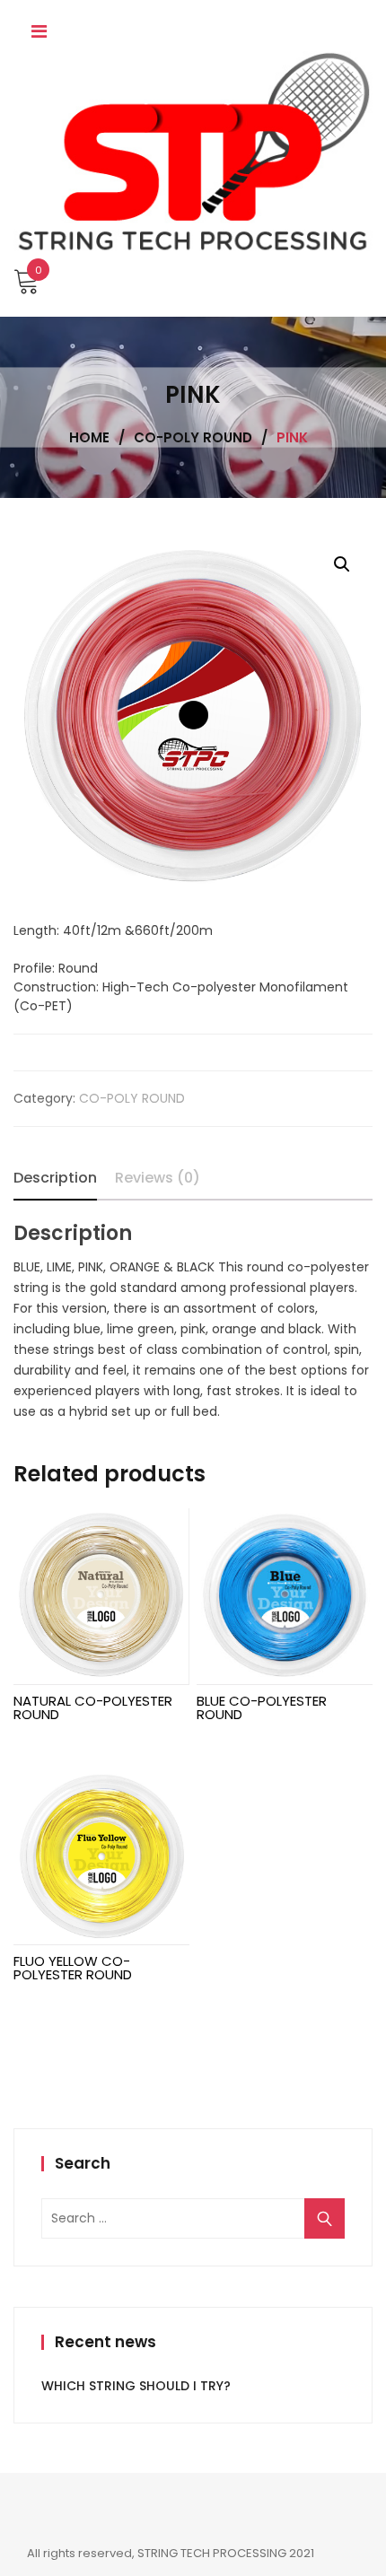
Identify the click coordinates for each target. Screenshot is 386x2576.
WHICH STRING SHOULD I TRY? (136, 2386)
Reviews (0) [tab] (158, 1178)
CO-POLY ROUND (132, 1098)
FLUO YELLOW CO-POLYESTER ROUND (73, 1968)
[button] (342, 564)
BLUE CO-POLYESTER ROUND (262, 1707)
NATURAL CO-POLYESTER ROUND (93, 1707)
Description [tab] (55, 1178)
